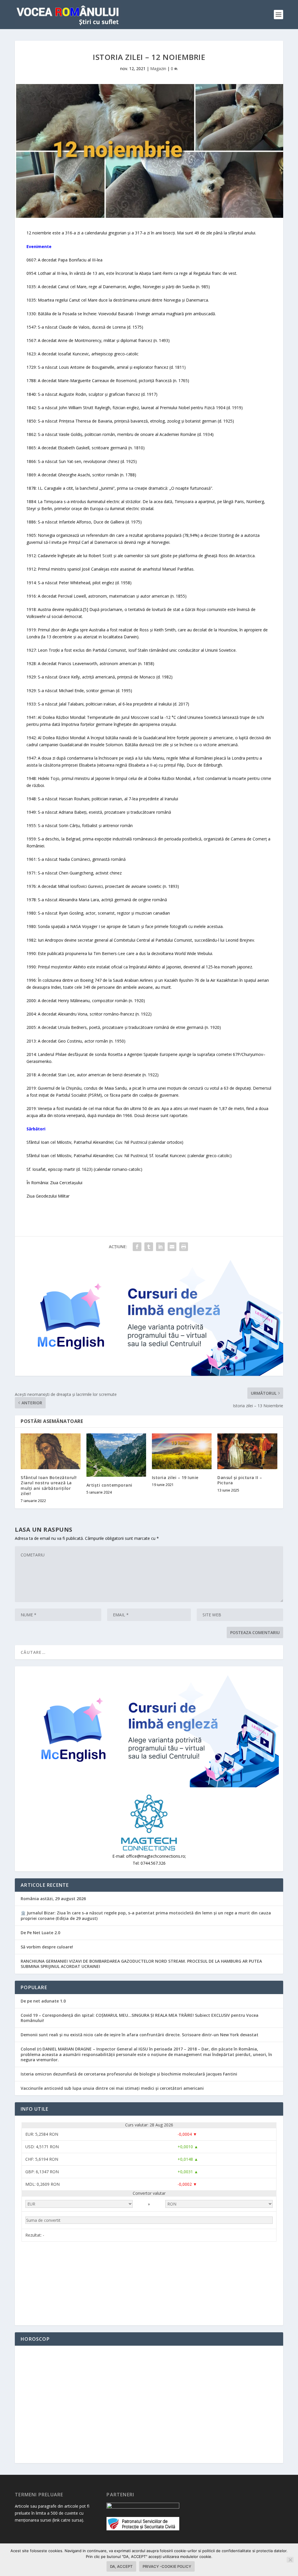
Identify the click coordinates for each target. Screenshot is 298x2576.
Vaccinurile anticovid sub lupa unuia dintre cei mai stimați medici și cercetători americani (112, 2088)
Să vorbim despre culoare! (47, 1947)
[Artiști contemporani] (116, 1455)
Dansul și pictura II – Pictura (240, 1480)
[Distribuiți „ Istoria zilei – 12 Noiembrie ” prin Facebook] (137, 1247)
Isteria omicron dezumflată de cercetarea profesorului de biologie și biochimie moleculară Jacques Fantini (129, 2074)
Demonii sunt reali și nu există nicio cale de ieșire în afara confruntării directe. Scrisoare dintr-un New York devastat (140, 2035)
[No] (290, 2560)
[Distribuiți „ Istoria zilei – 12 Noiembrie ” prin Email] (172, 1247)
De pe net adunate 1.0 (43, 2001)
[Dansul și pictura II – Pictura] (247, 1451)
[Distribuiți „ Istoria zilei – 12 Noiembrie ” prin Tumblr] (149, 1247)
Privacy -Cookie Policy (167, 2566)
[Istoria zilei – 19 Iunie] (182, 1451)
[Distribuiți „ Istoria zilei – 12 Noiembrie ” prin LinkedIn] (160, 1247)
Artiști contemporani (109, 1485)
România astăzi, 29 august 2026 (53, 1899)
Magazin (158, 68)
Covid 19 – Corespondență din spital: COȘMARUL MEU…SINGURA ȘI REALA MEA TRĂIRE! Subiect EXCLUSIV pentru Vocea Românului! (140, 2018)
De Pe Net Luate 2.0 (40, 1933)
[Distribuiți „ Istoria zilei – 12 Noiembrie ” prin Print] (184, 1247)
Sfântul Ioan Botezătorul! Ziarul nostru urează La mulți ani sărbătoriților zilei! (49, 1485)
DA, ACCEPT (121, 2566)
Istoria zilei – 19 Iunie (175, 1477)
